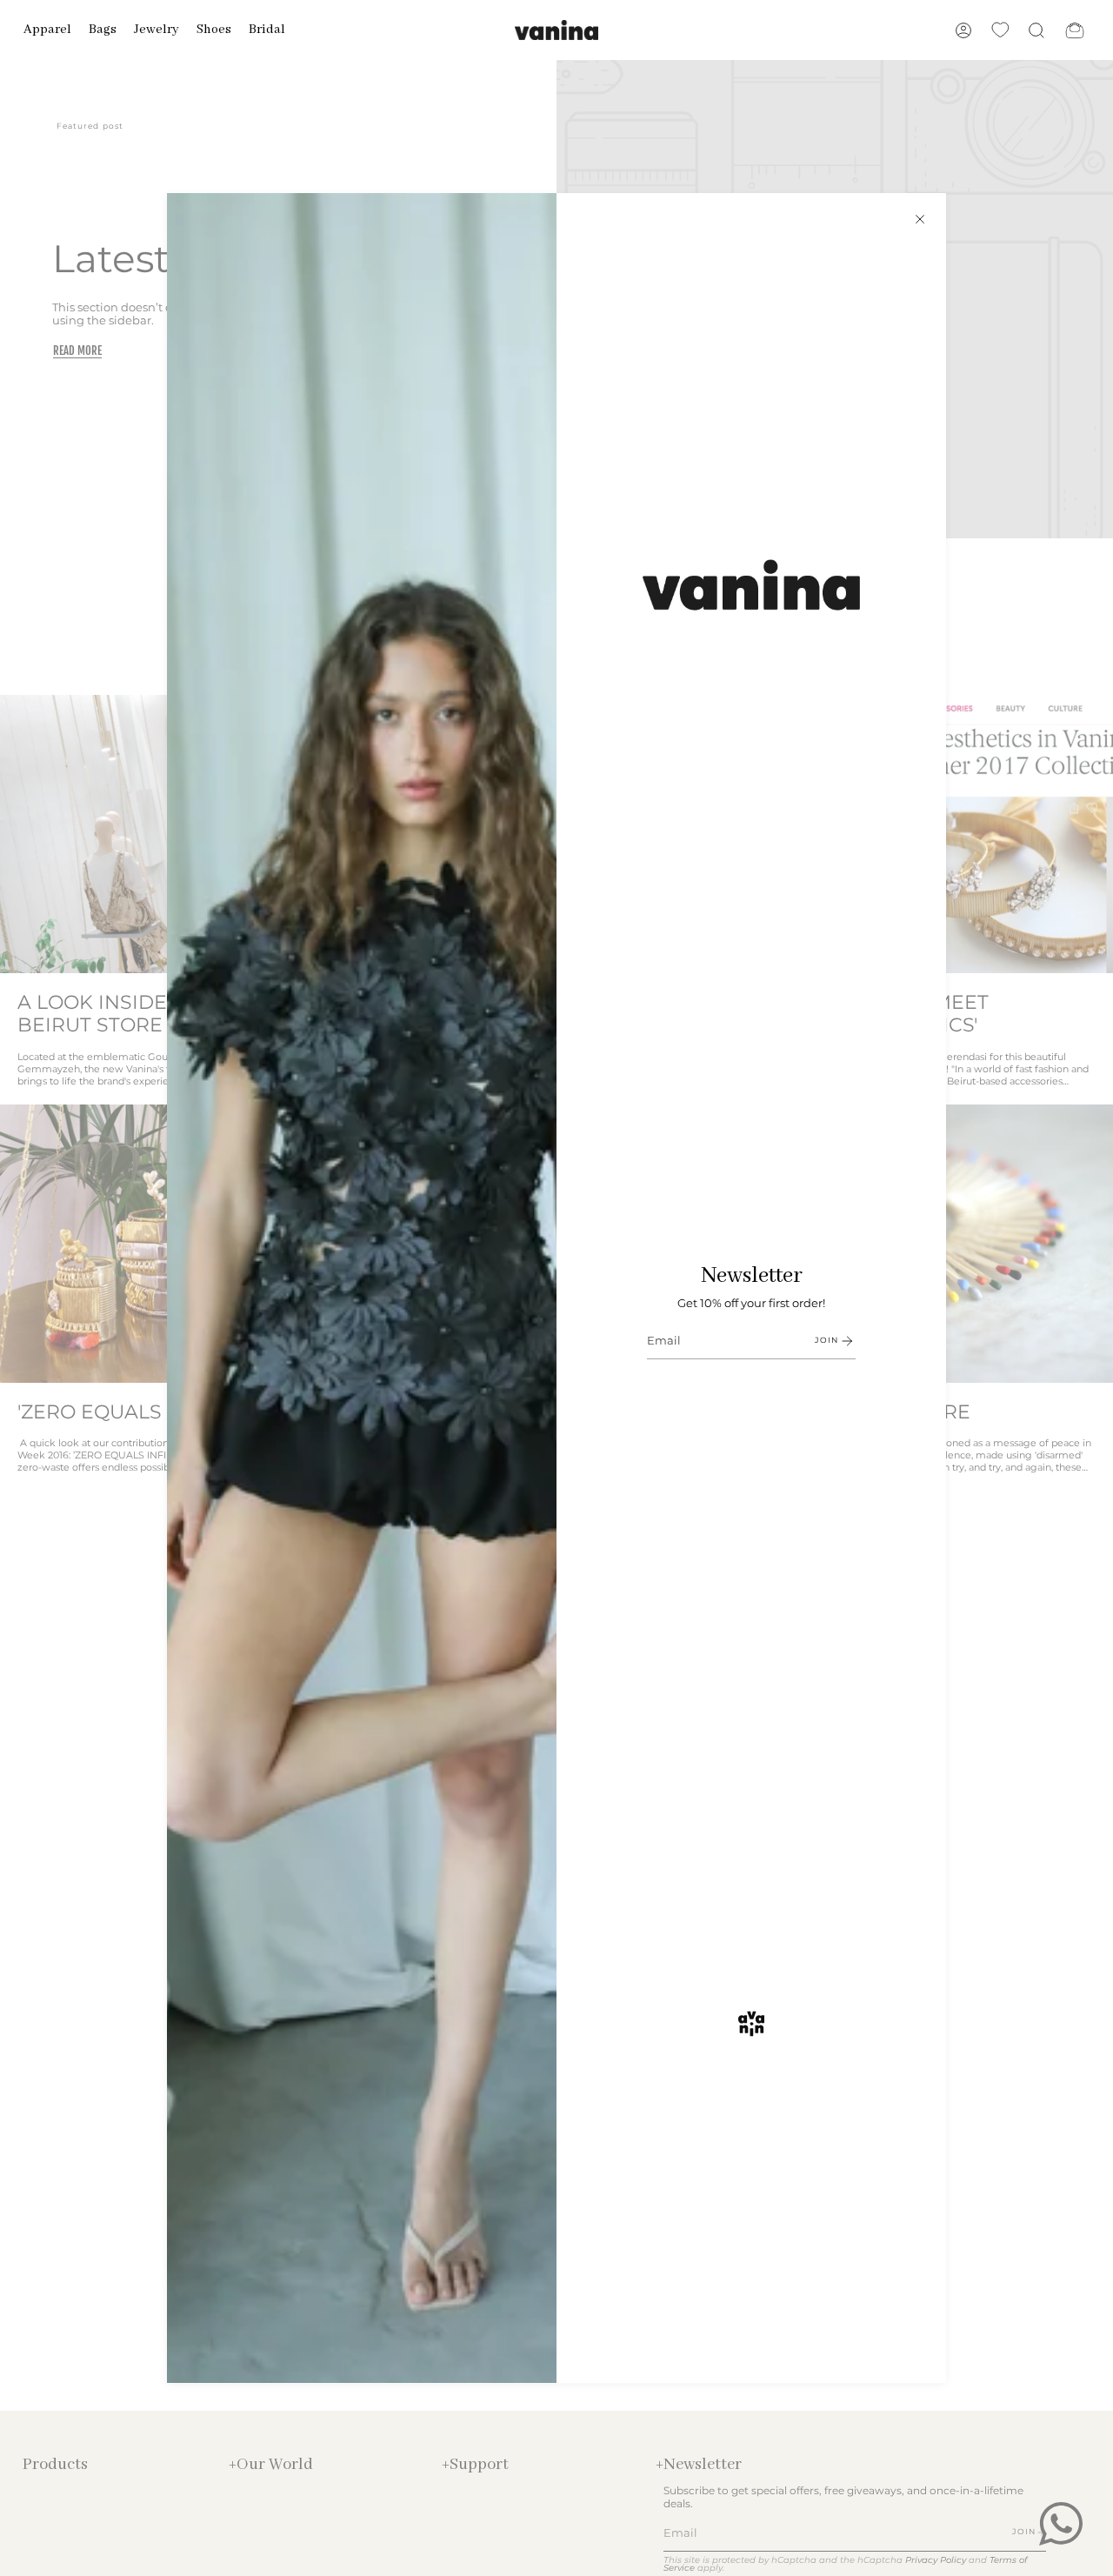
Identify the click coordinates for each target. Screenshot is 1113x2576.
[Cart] (1075, 30)
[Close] (920, 219)
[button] (47, 30)
